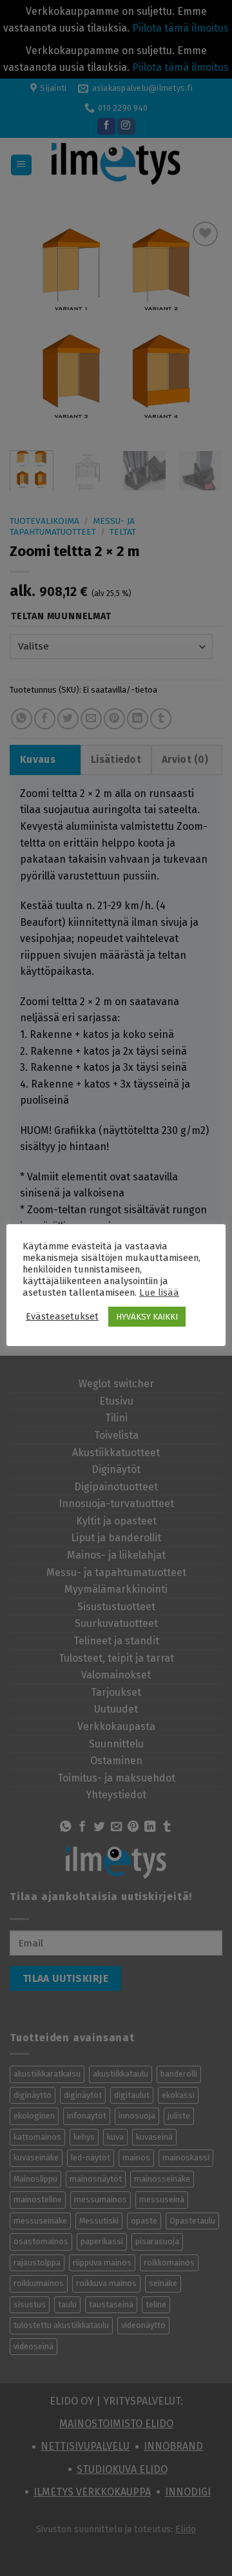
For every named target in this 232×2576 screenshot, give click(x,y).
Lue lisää (159, 1293)
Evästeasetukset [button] (62, 1316)
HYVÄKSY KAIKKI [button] (147, 1317)
